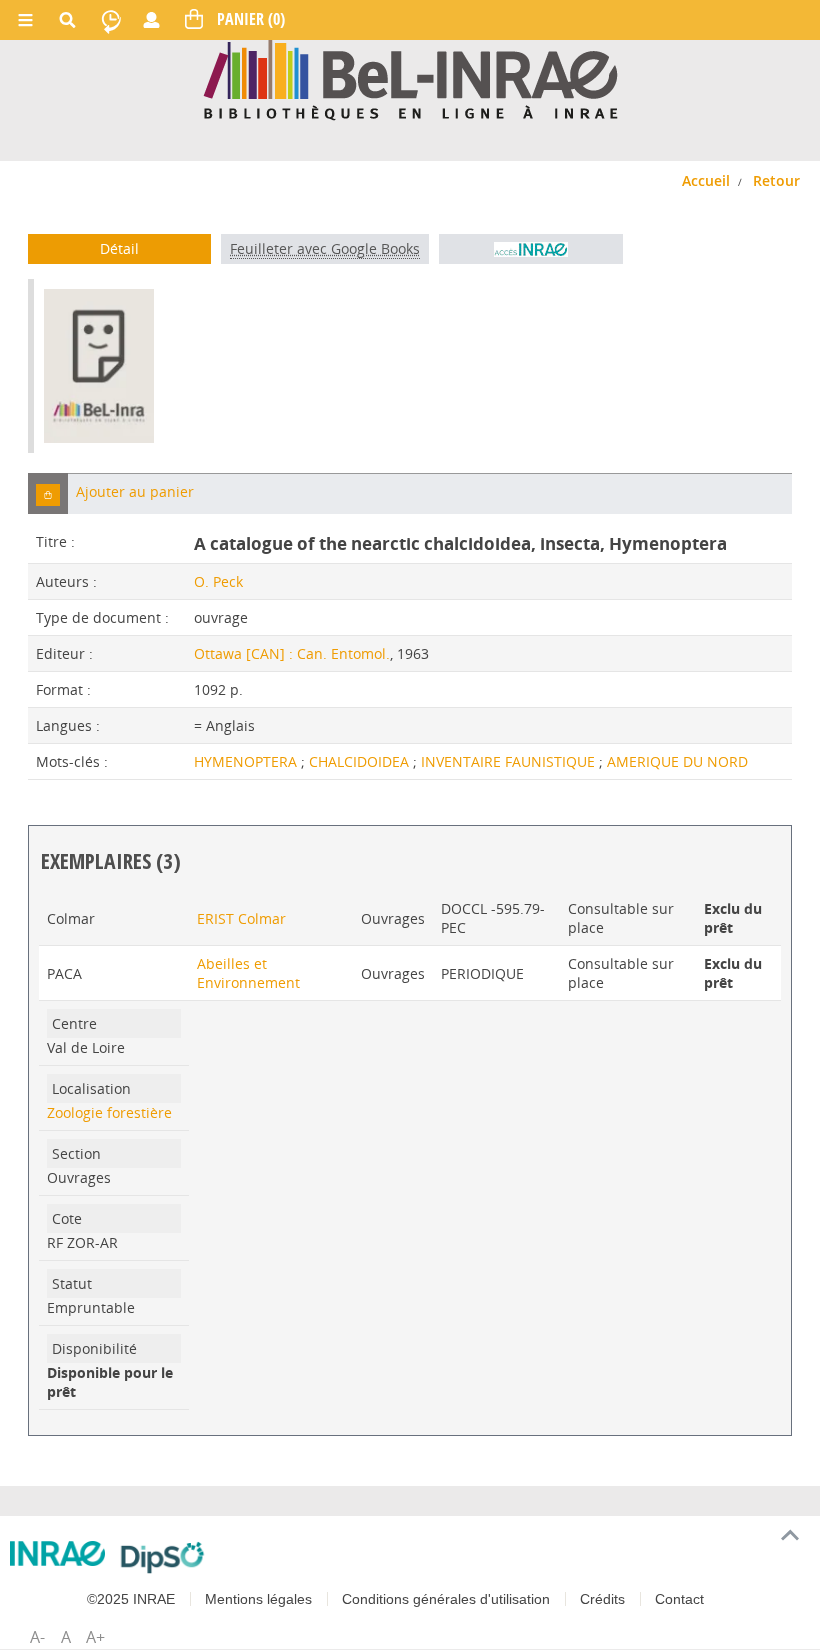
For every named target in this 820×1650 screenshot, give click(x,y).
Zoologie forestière (109, 1112)
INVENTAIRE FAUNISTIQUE (510, 761)
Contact (679, 1599)
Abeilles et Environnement (248, 973)
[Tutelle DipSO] (162, 1557)
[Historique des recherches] (111, 20)
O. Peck (218, 581)
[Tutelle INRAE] (57, 1553)
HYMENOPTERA (247, 761)
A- (37, 1637)
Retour (776, 180)
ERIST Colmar (241, 918)
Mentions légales (258, 1599)
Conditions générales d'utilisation (446, 1599)
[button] (48, 493)
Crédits (602, 1599)
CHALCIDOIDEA (361, 761)
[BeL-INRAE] (410, 78)
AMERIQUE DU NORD (677, 761)
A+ (95, 1637)
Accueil (706, 180)
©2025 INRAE (131, 1599)
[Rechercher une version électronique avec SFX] (530, 249)
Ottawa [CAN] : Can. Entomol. (292, 653)
